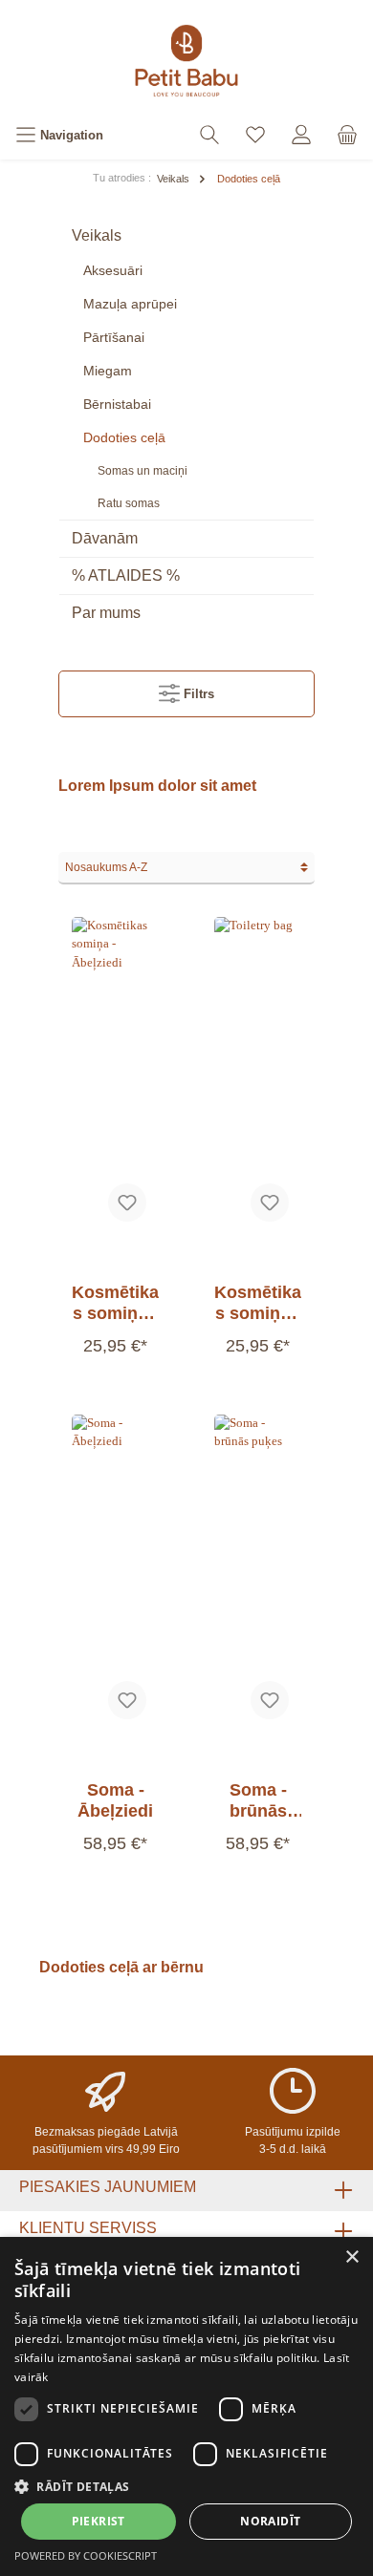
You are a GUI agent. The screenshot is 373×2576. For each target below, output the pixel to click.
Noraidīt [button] (270, 2521)
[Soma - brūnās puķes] (258, 1573)
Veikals (97, 235)
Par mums (106, 613)
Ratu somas (129, 503)
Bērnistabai (117, 404)
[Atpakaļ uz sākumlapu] (186, 61)
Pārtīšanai (114, 337)
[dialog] (186, 2406)
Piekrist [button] (99, 2521)
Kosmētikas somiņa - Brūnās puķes (258, 1303)
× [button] (351, 2257)
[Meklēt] (209, 136)
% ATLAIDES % (126, 575)
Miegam (108, 371)
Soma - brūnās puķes (258, 1801)
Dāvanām (105, 538)
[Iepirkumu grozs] (347, 136)
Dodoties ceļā (124, 437)
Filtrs (197, 694)
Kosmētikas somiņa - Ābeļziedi (115, 1303)
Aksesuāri (113, 270)
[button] (186, 2486)
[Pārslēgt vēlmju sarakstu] (127, 1203)
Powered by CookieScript (86, 2555)
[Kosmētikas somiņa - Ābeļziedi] (115, 1075)
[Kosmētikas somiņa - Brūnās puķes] (258, 1075)
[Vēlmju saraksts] (255, 136)
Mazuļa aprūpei (130, 304)
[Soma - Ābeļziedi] (115, 1573)
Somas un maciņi (143, 471)
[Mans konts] (301, 136)
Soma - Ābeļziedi (115, 1800)
